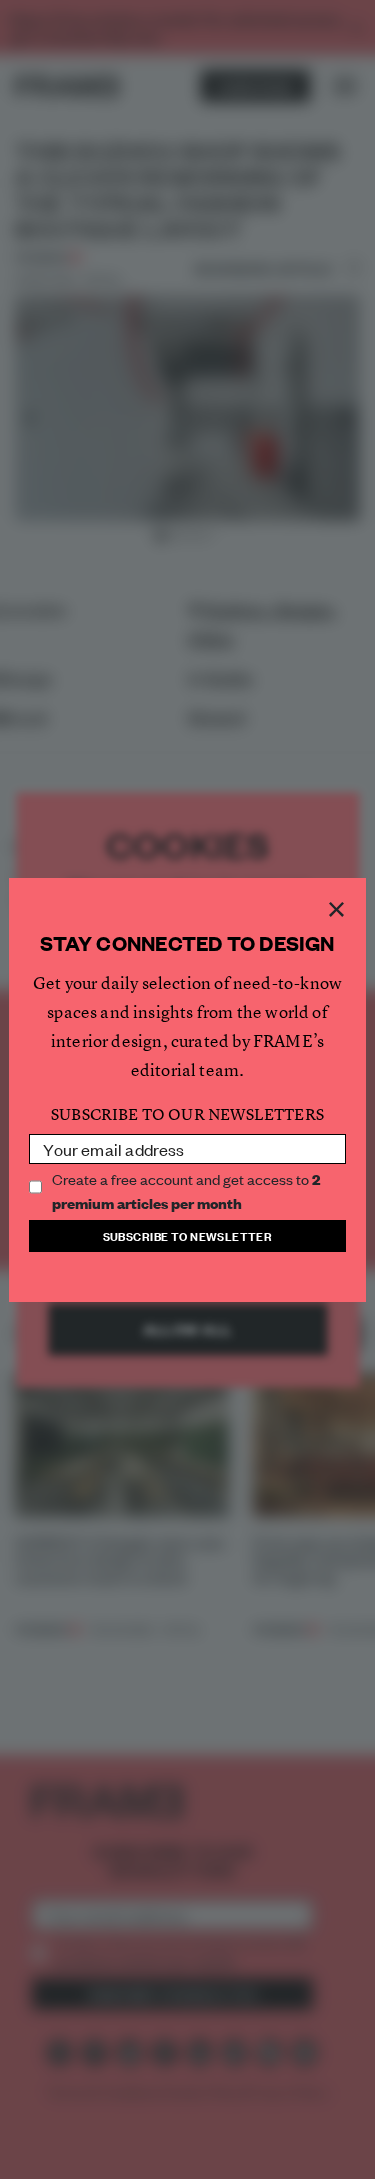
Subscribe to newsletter (188, 1235)
